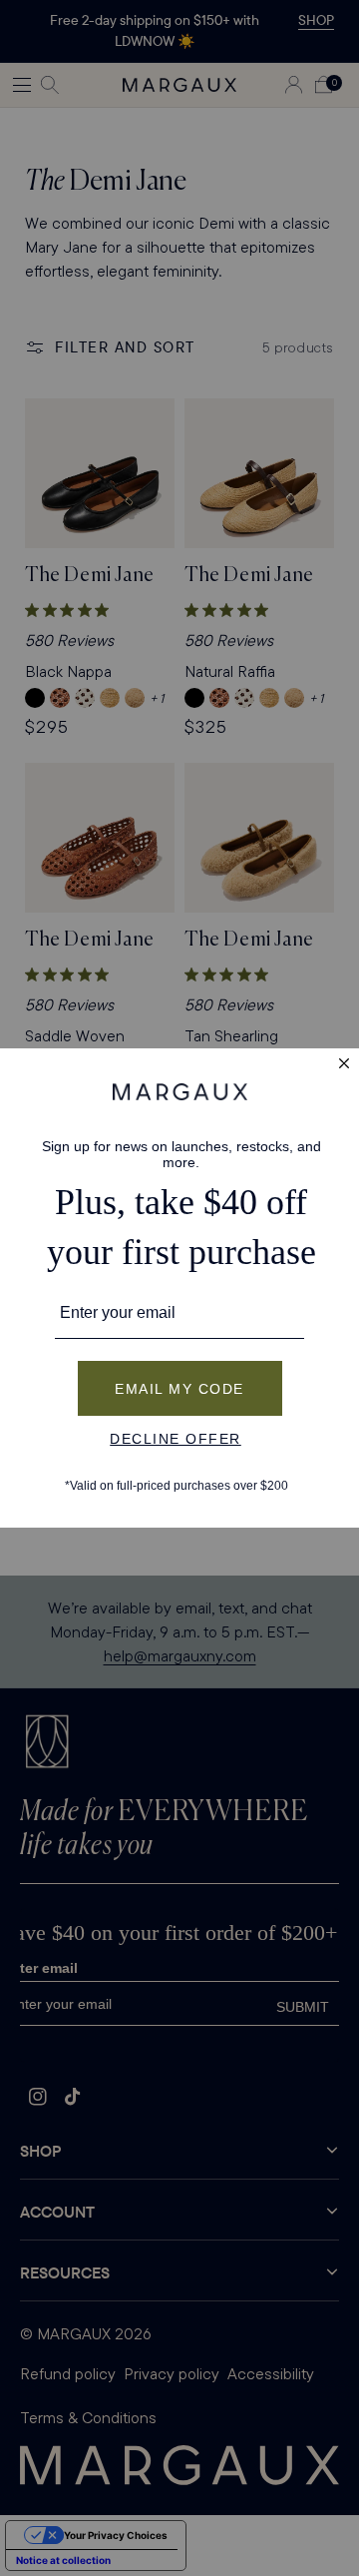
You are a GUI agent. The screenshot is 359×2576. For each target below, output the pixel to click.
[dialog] (179, 1288)
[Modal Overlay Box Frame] (179, 1288)
